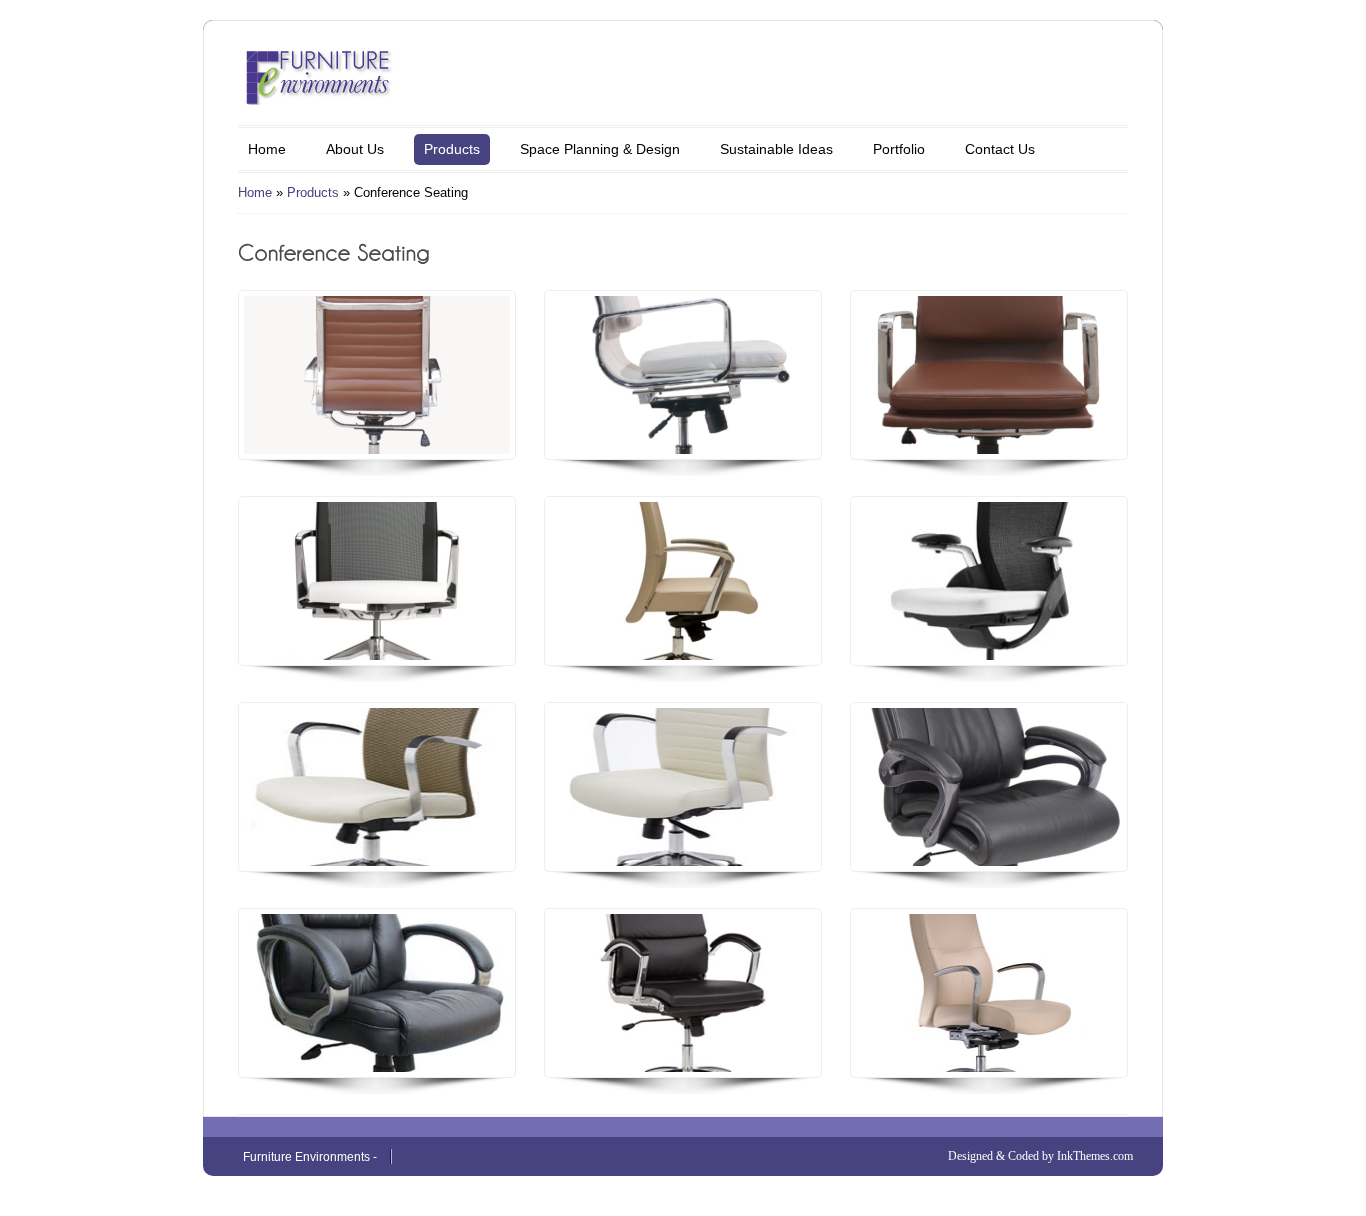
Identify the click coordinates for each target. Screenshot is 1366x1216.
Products (452, 149)
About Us (355, 149)
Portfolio (899, 149)
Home (267, 149)
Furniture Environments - (310, 1157)
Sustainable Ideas (776, 149)
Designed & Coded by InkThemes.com (1040, 1156)
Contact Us (1000, 149)
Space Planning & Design (600, 149)
